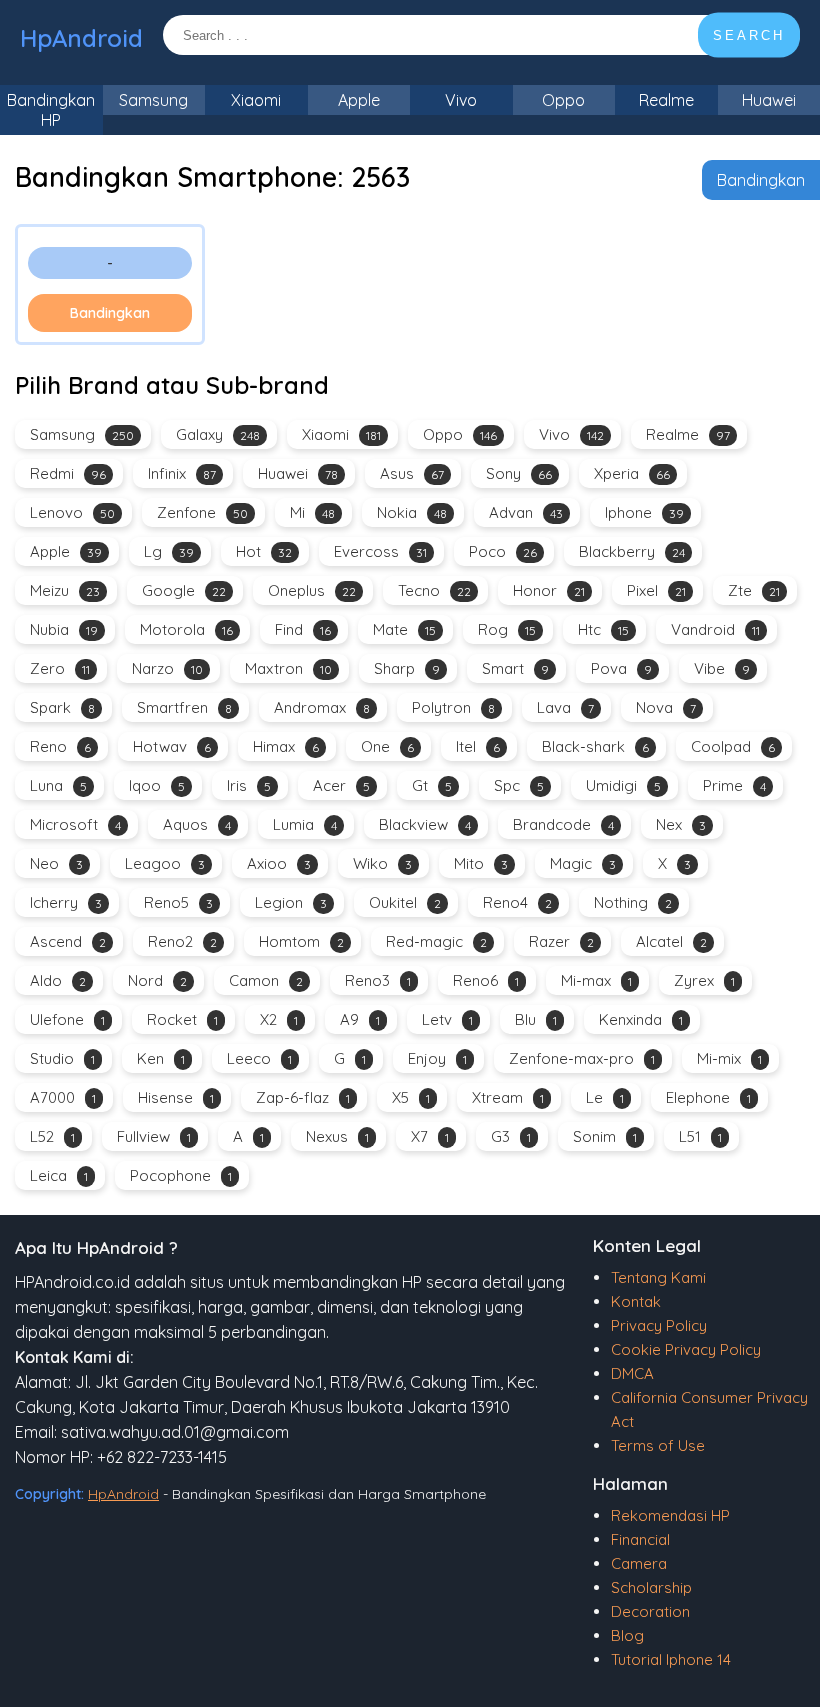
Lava (565, 707)
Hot (264, 551)
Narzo (167, 668)
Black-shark (595, 746)
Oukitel (405, 902)
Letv (447, 1019)
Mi (312, 512)
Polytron (453, 707)
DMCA (632, 1373)
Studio (62, 1058)
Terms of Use (658, 1445)
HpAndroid (81, 38)
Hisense (176, 1097)
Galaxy (218, 434)
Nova (666, 707)
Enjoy (437, 1058)
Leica (59, 1175)
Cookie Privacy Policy (686, 1349)
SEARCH (749, 35)
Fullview (154, 1136)
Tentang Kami (658, 1277)
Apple (359, 100)
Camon (266, 980)
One (387, 746)
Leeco (259, 1058)
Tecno (434, 590)
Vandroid (715, 629)
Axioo (279, 863)
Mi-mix (729, 1058)
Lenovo (72, 512)
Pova (621, 668)
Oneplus (312, 590)
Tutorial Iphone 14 (671, 1659)
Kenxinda (641, 1019)
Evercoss (380, 551)
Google (184, 590)
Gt (432, 785)
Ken (161, 1058)
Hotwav (172, 746)
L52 (52, 1136)
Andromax (322, 707)
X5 (411, 1097)
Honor (549, 590)
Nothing (633, 902)
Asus (412, 473)
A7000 (63, 1097)
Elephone (708, 1097)
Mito (481, 863)
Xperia (632, 473)
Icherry (66, 902)
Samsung (153, 100)
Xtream (508, 1097)
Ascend (68, 941)
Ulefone (67, 1019)
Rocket (182, 1019)
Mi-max (596, 980)
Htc (603, 629)
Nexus (337, 1136)
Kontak (636, 1301)
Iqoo (157, 785)
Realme (666, 100)
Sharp (407, 668)
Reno (60, 746)
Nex (681, 824)
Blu (536, 1019)
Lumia (305, 824)
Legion (291, 902)
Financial (640, 1539)
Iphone (644, 512)
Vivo (461, 100)
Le (605, 1097)
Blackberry (632, 551)
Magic (583, 863)
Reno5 (178, 902)
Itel (478, 746)
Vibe (722, 668)
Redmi (68, 473)
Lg (169, 551)
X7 (430, 1136)
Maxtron (288, 668)
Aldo (58, 980)
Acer (341, 785)
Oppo (563, 100)
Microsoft (75, 824)
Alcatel (671, 941)
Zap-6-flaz (303, 1097)
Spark (62, 707)
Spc (519, 785)
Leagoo (165, 863)
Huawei (298, 473)
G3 (511, 1136)
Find (303, 629)
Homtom (301, 941)
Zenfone (202, 512)
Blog (627, 1635)
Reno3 (378, 980)
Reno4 (517, 902)
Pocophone (181, 1175)
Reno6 (486, 980)
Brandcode (563, 824)
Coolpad (733, 746)
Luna (58, 785)
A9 (360, 1019)
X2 (279, 1019)
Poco (503, 551)
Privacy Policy (659, 1325)
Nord (157, 980)
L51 (700, 1136)
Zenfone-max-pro (582, 1058)
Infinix (182, 473)
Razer (561, 941)
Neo (56, 863)
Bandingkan (761, 180)
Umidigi (623, 785)
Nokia (412, 512)
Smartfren (184, 707)
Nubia (64, 629)
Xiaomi (256, 100)
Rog (507, 629)
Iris (249, 785)
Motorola (186, 629)
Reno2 (182, 941)
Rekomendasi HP (670, 1515)
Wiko (382, 863)
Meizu (65, 590)
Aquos (197, 824)
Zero (60, 668)
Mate (404, 629)
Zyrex (704, 980)
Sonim (605, 1136)
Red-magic (436, 941)
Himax (286, 746)
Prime (734, 785)
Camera (639, 1563)
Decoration (650, 1611)
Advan (526, 512)
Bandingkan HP (51, 110)
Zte (754, 590)
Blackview (425, 824)
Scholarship (651, 1587)
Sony (519, 473)
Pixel (656, 590)
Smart (515, 668)
